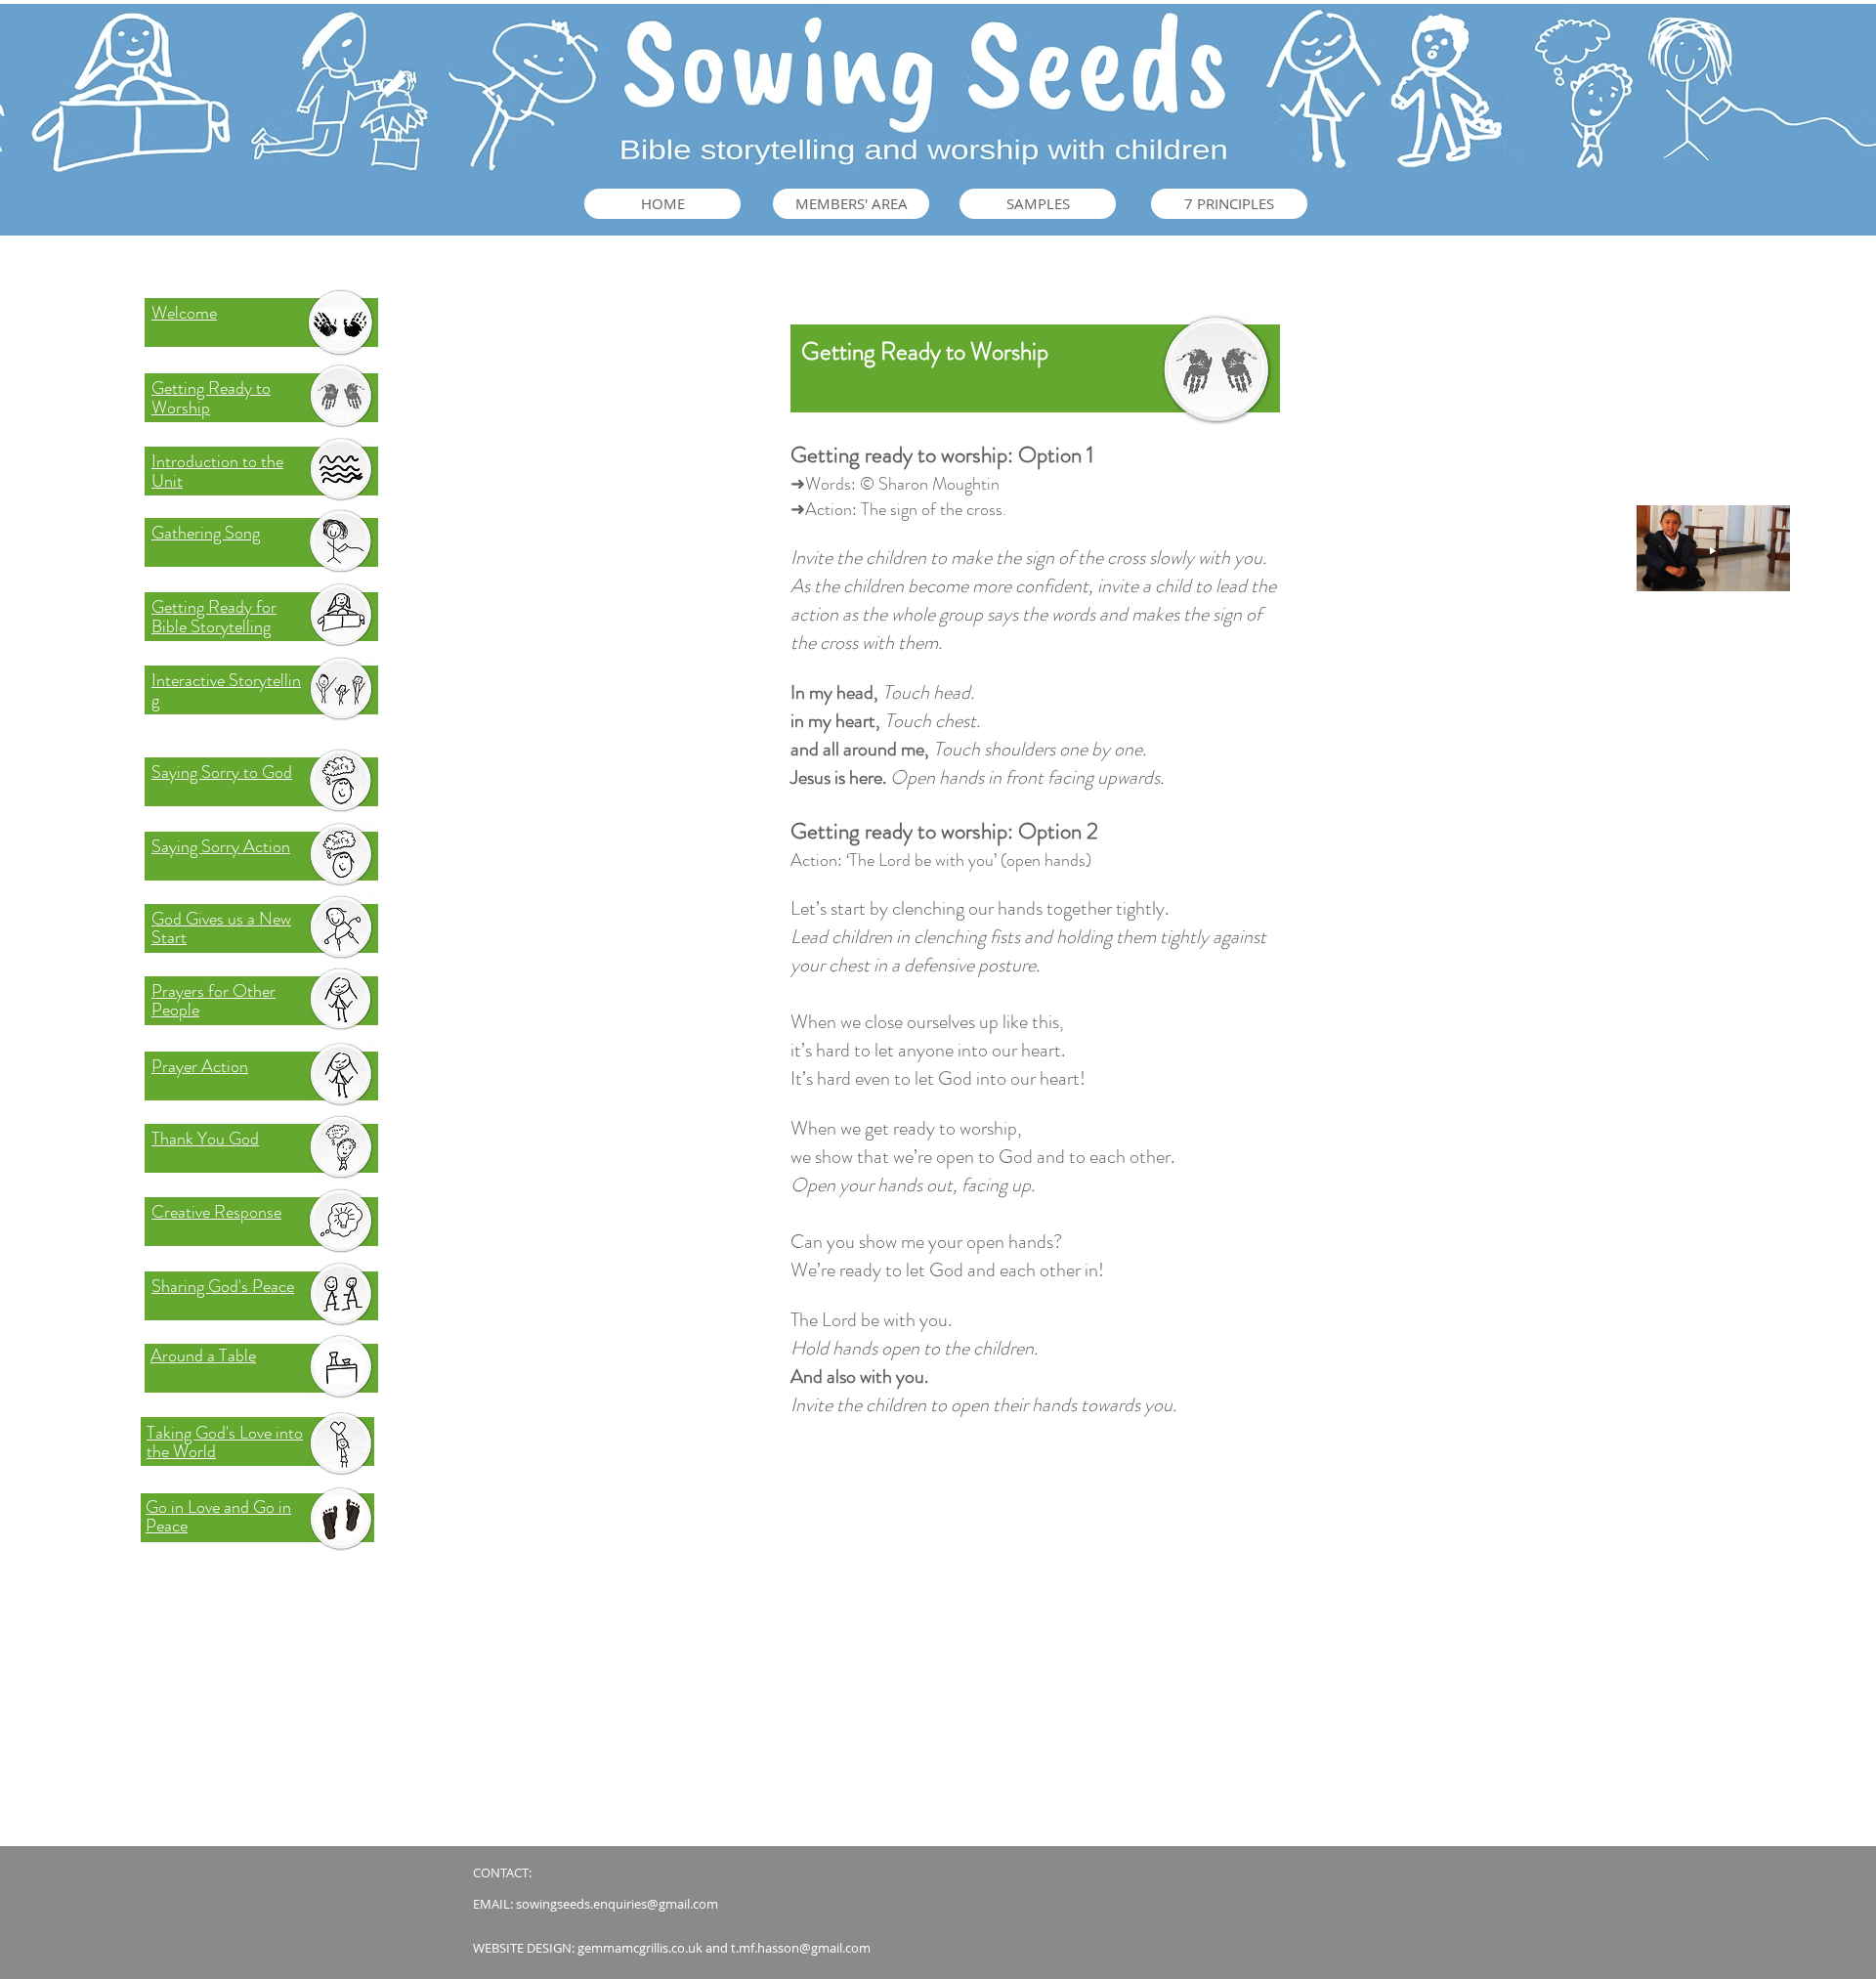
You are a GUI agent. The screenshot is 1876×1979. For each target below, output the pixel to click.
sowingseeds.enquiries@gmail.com (617, 1904)
